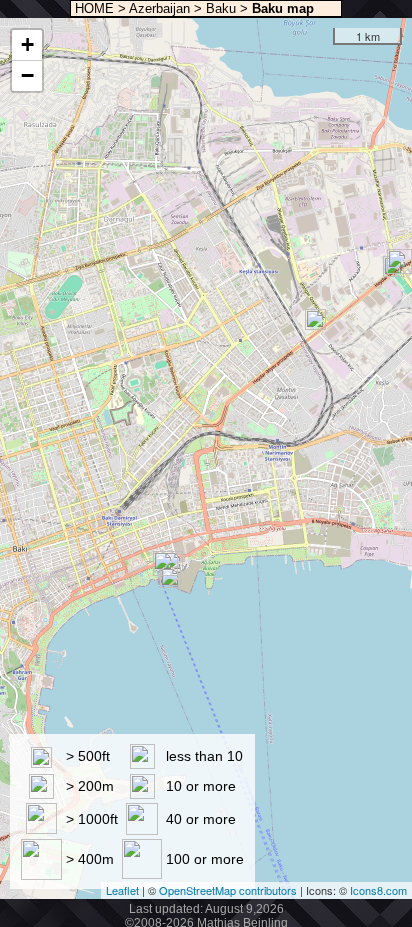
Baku (221, 8)
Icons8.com (378, 890)
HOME (92, 8)
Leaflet (122, 890)
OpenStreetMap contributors (228, 890)
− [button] (27, 75)
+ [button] (27, 44)
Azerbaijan (159, 8)
